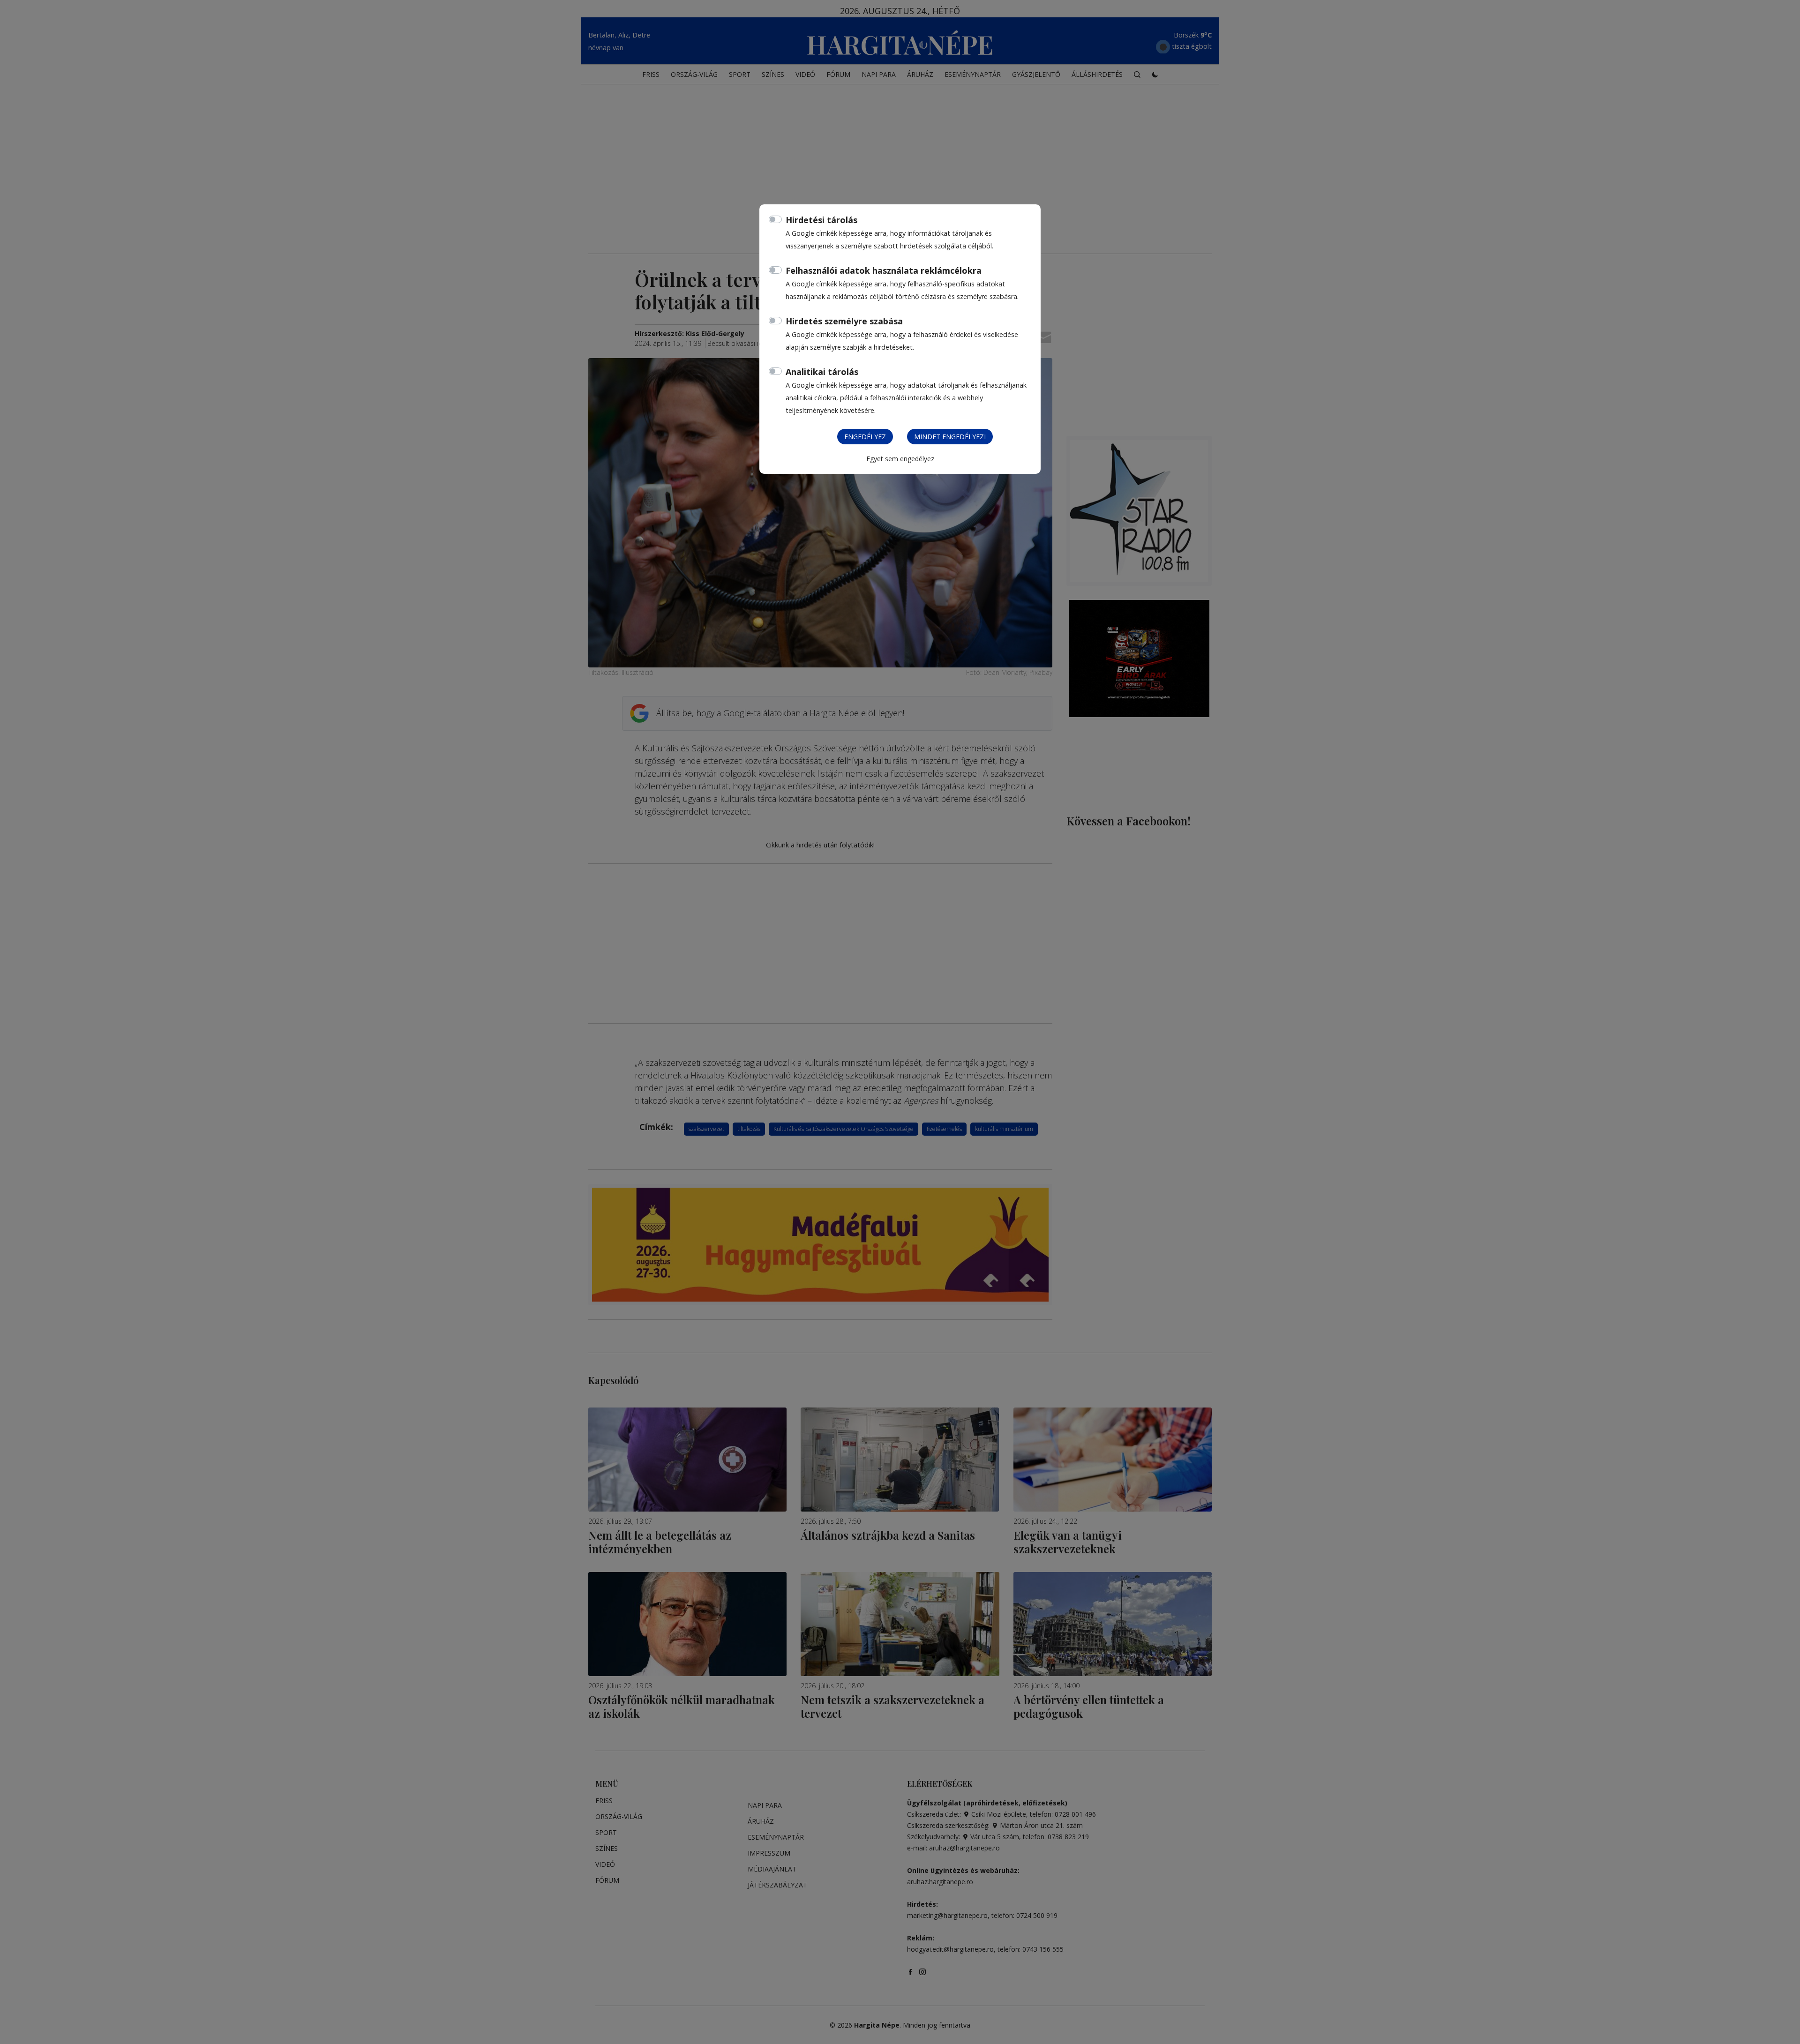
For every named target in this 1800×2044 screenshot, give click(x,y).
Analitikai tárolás (822, 372)
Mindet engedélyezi (950, 437)
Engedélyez (865, 437)
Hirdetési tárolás (821, 220)
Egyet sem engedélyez (900, 459)
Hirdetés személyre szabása (844, 321)
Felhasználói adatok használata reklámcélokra (884, 270)
